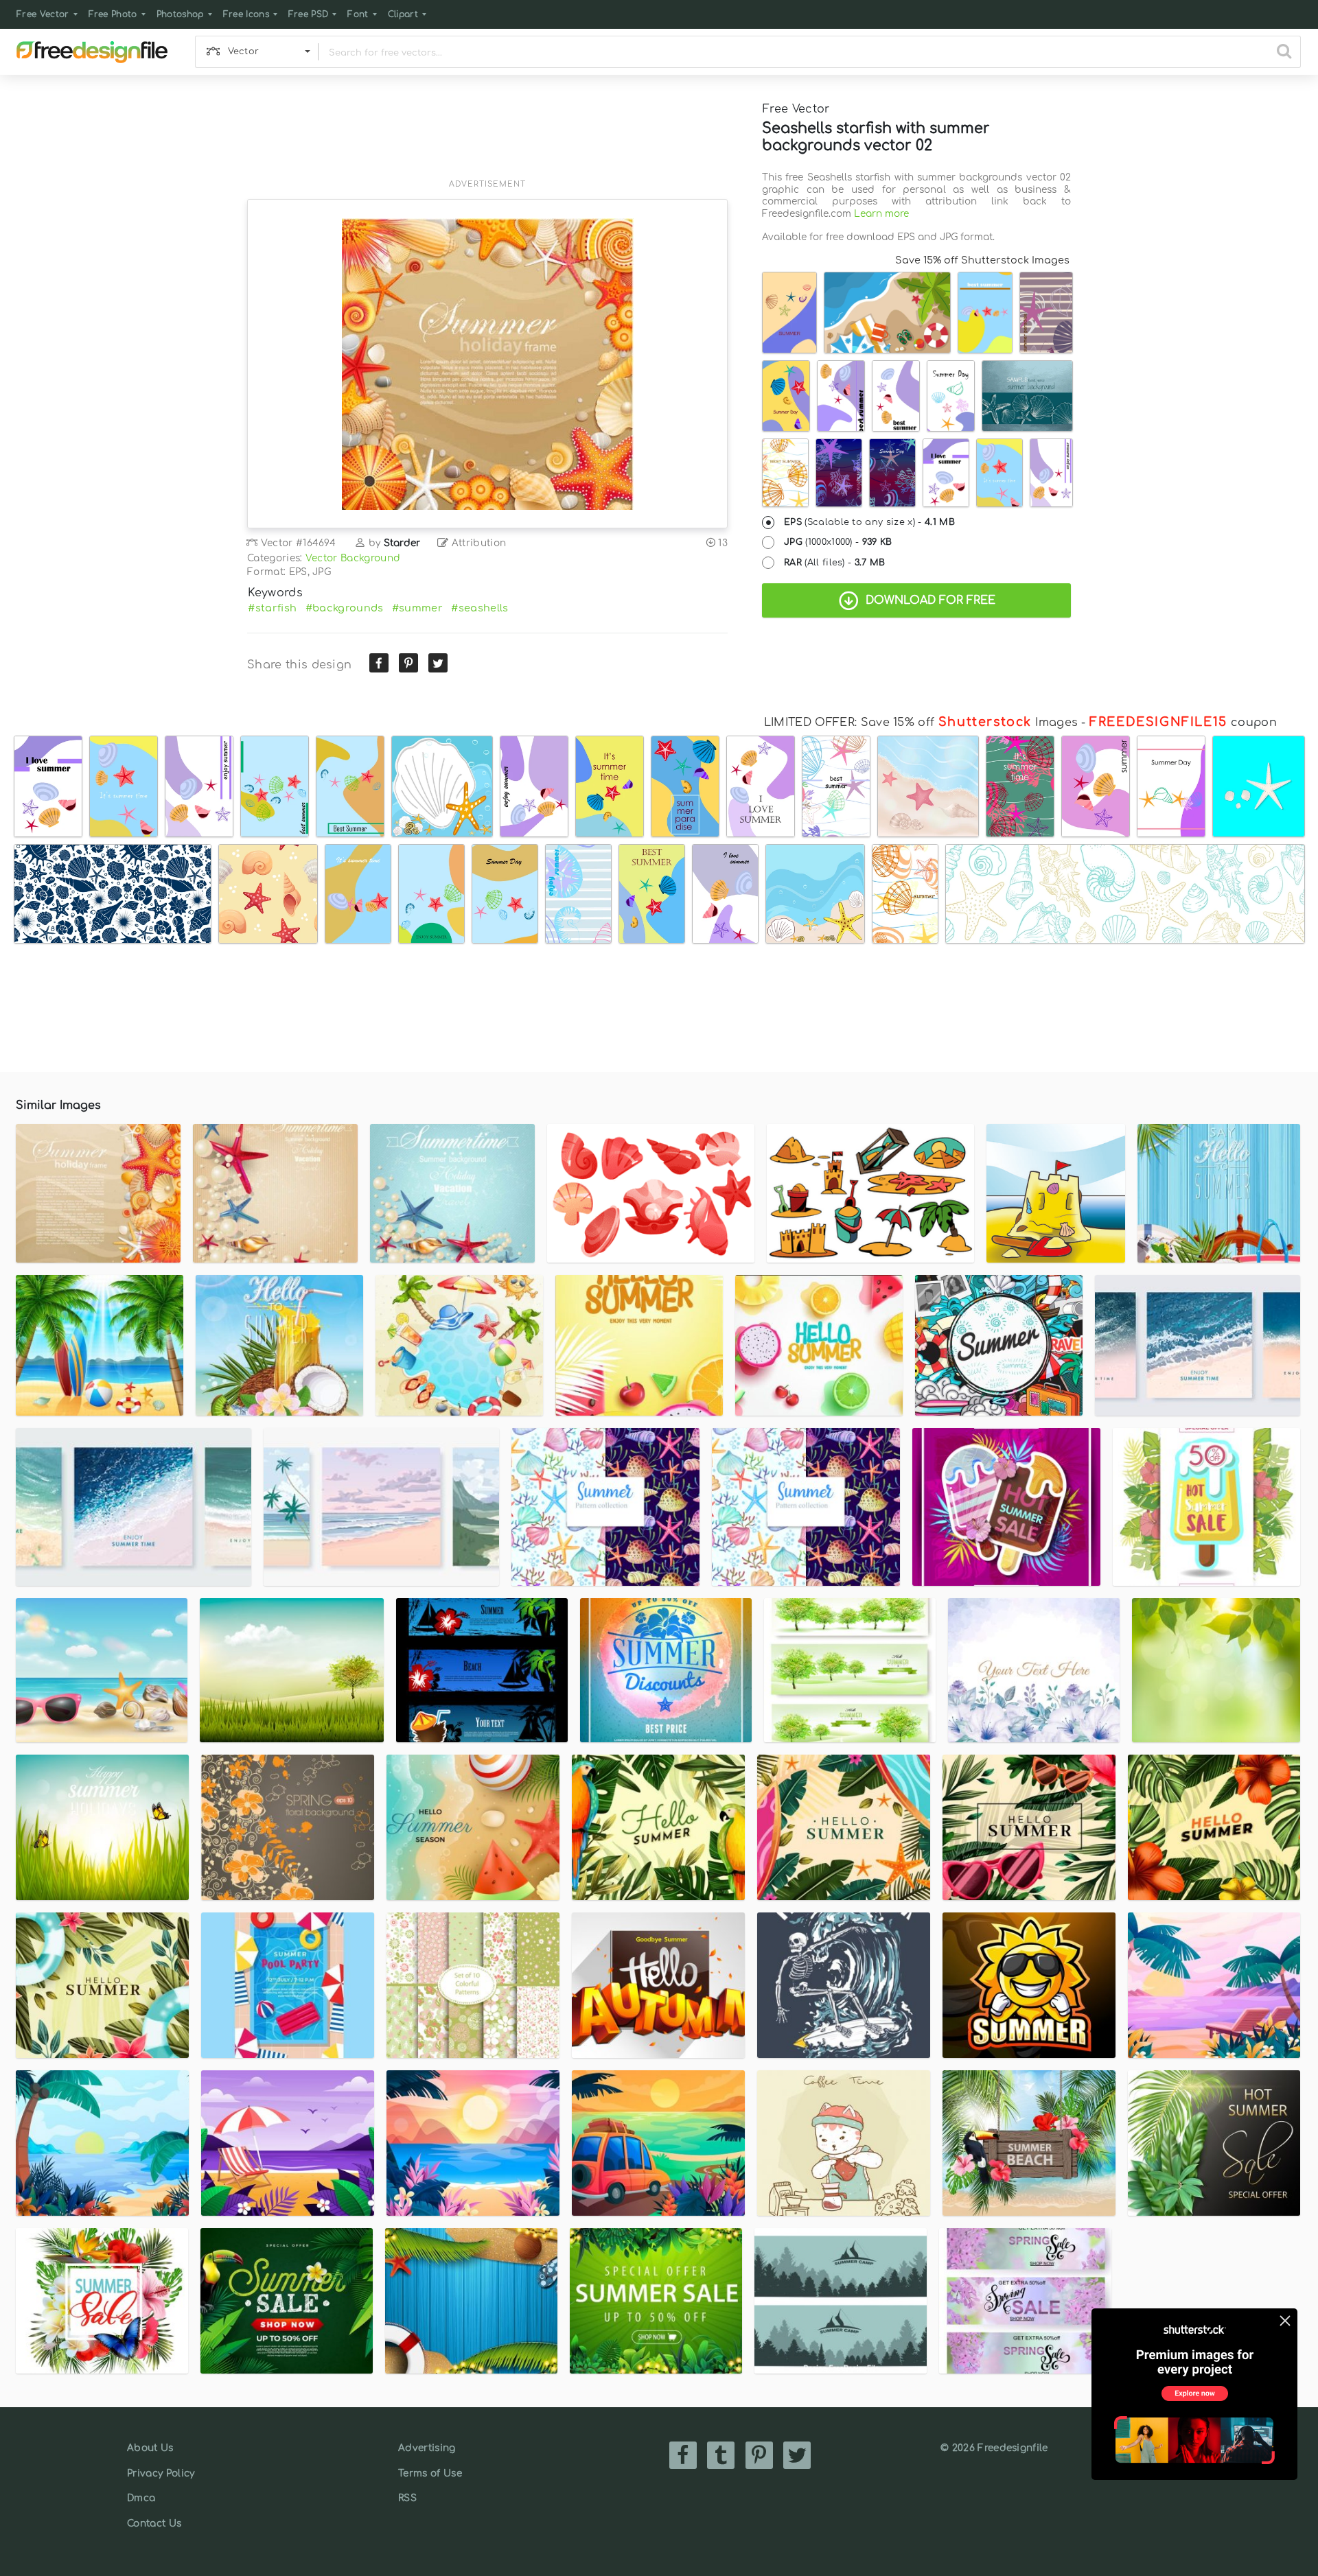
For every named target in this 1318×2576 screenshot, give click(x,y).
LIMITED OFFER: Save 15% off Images (921, 723)
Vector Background (353, 558)
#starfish (272, 608)
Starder (402, 543)
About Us (150, 2448)
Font (358, 14)
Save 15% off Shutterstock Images (982, 260)
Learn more (881, 214)
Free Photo (113, 14)
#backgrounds (345, 608)
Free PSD (309, 14)
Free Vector (43, 14)
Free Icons (246, 14)
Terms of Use (430, 2473)
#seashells (479, 608)
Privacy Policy (161, 2473)
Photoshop (180, 14)
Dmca (141, 2498)
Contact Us (154, 2524)
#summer (417, 608)
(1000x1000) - (838, 542)
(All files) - (835, 563)
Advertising (427, 2448)
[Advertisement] (487, 135)
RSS (407, 2498)
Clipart (403, 14)
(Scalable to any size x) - (869, 522)
